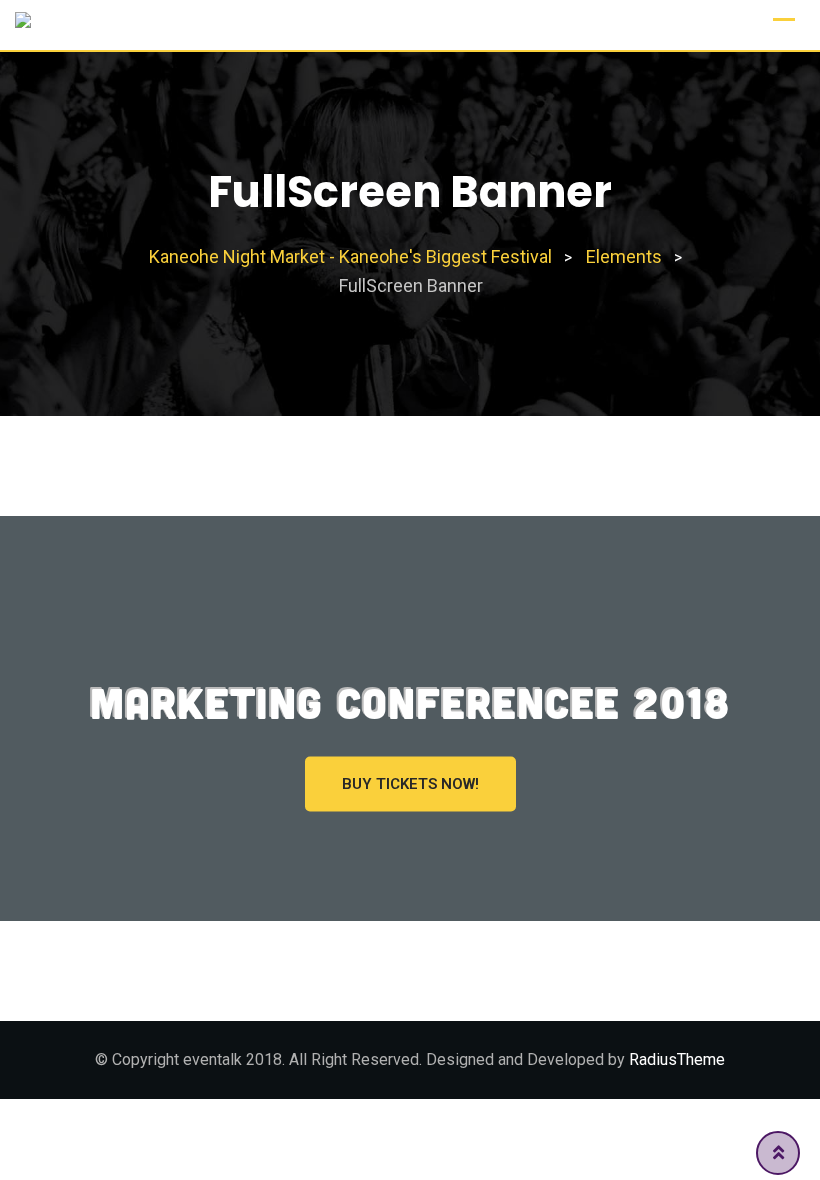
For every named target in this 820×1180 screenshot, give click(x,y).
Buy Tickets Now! (410, 784)
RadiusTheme (677, 1059)
